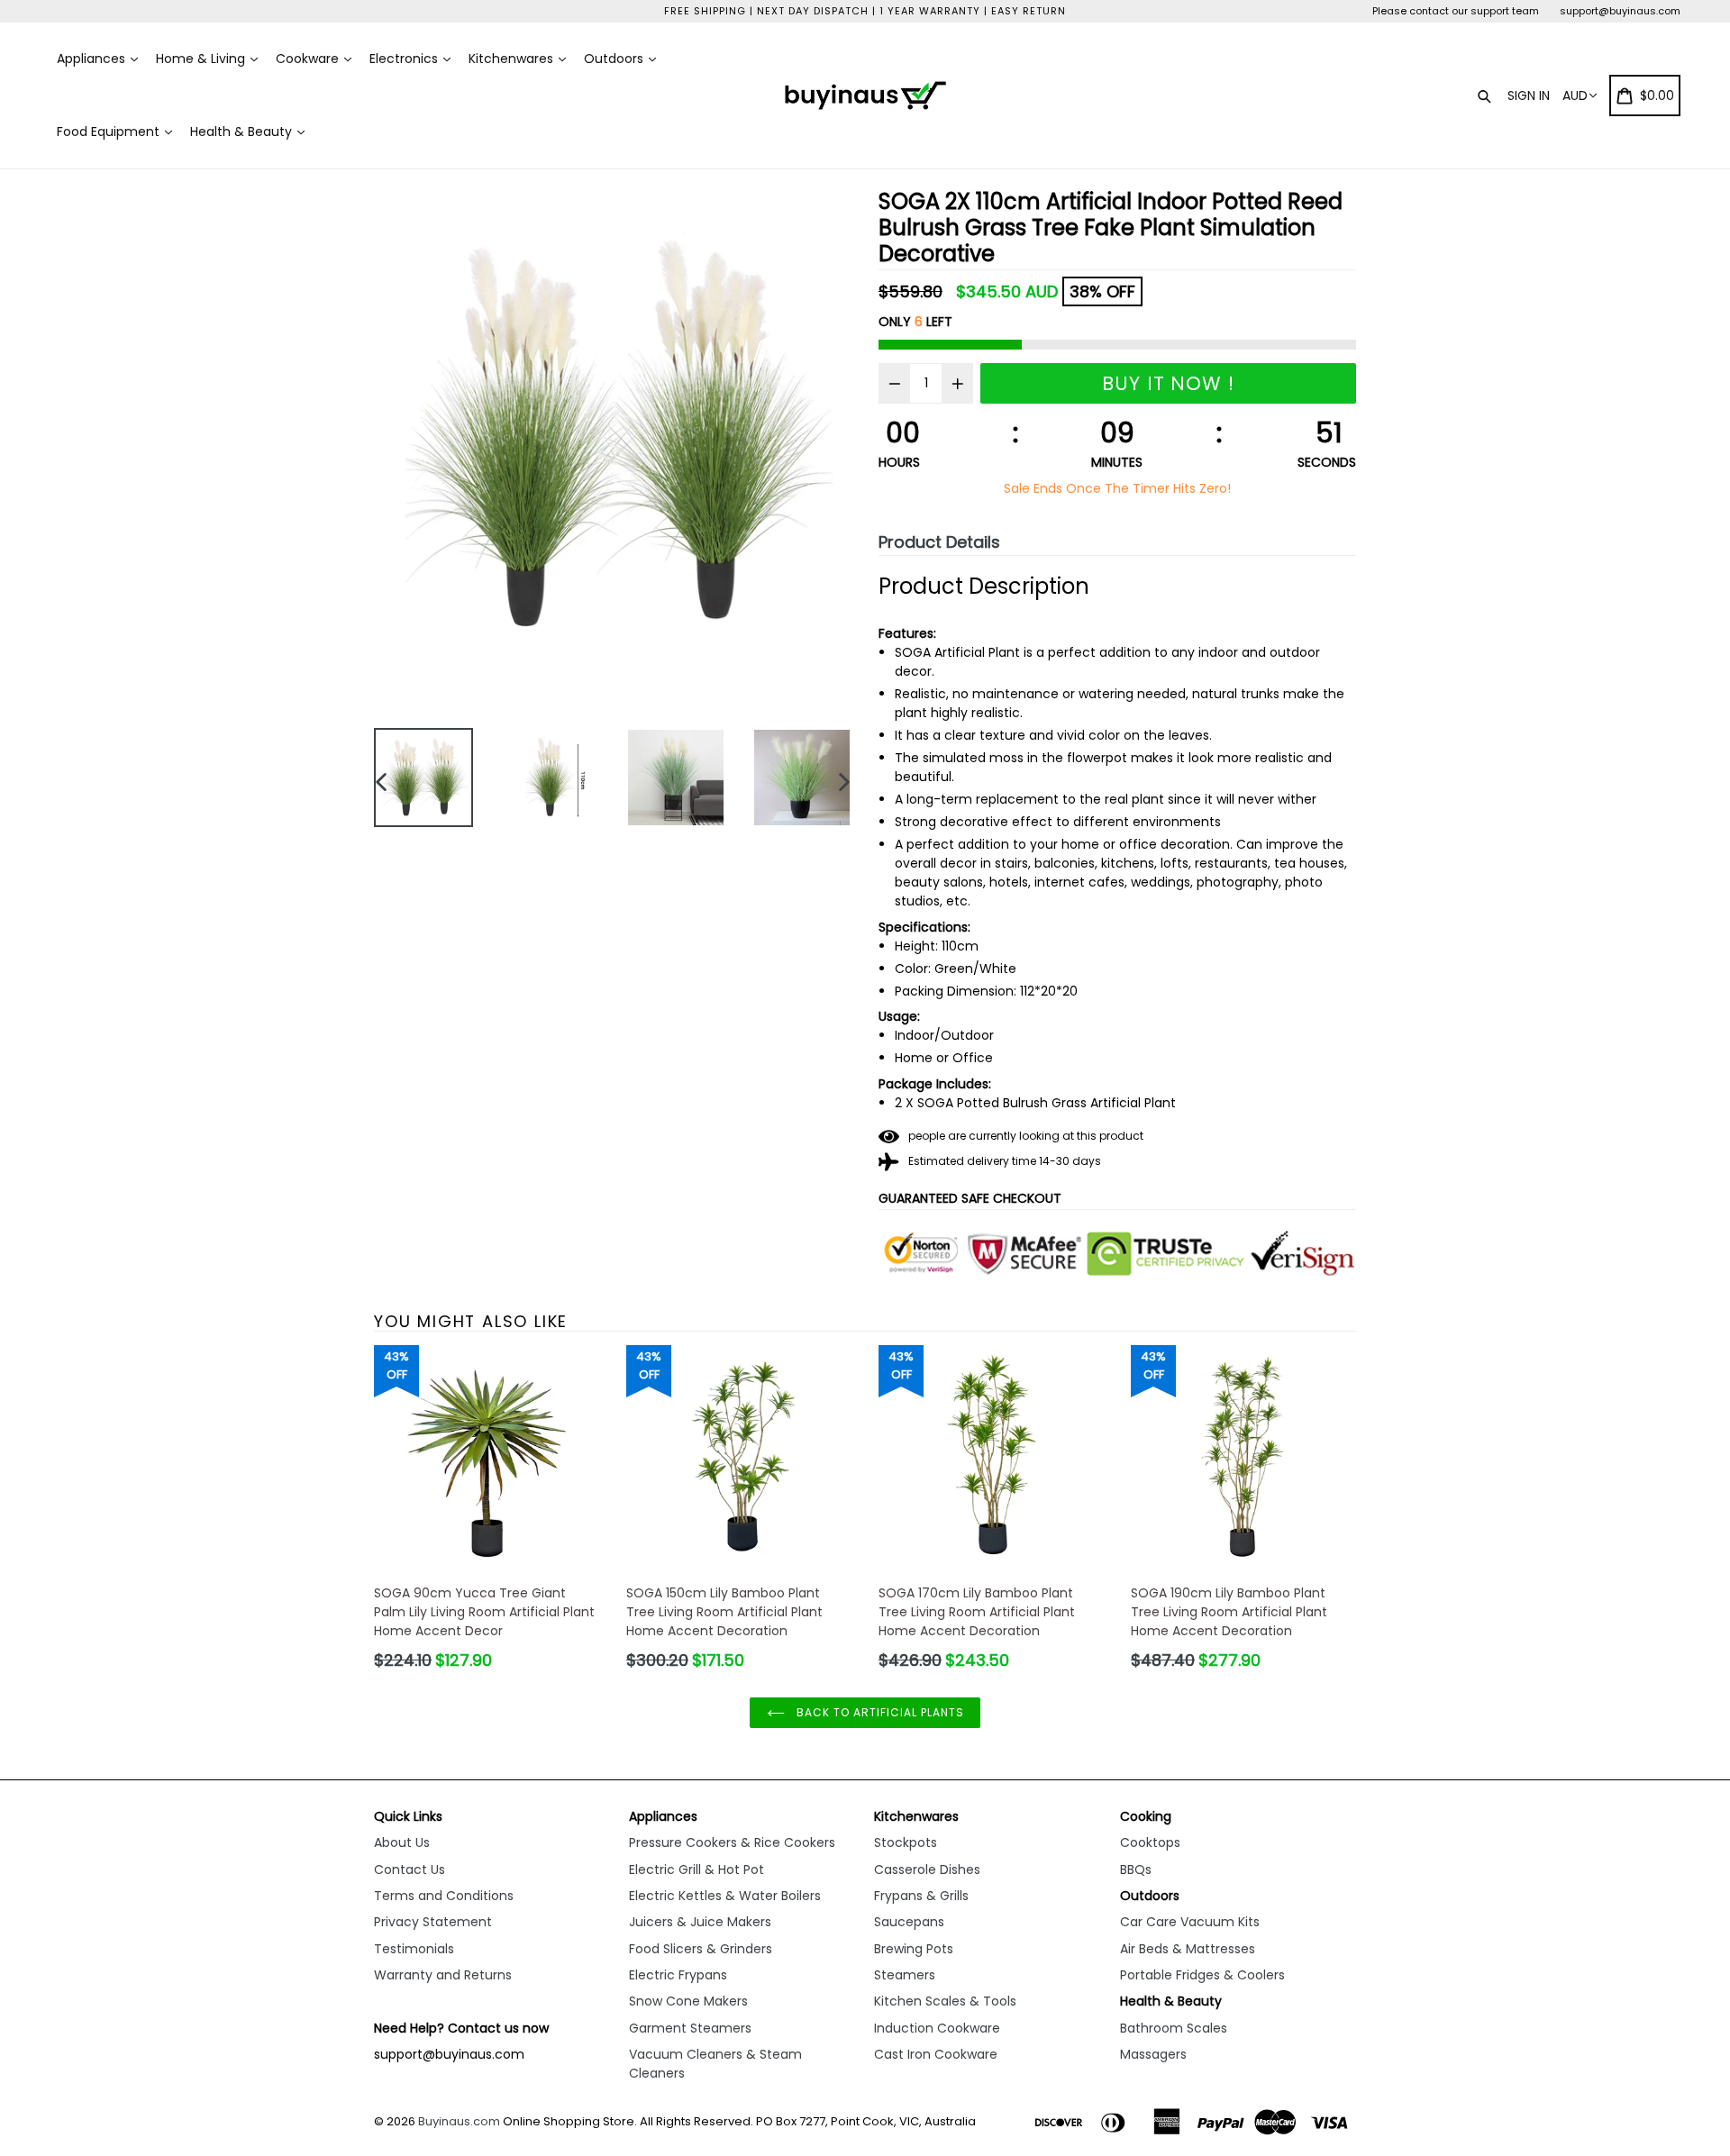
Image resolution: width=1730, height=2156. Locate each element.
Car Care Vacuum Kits (1190, 1922)
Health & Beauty (243, 132)
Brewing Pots (914, 1949)
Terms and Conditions (444, 1896)
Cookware (309, 59)
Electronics (405, 59)
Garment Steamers (690, 2028)
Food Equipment (110, 132)
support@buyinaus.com (1620, 11)
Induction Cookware (937, 2028)
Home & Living (202, 59)
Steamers (905, 1975)
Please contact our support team (1456, 11)
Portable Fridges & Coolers (1202, 1975)
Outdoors (615, 59)
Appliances (93, 59)
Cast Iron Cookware (936, 2054)
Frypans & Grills (921, 1896)
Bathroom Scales (1174, 2028)
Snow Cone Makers (688, 2001)
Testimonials (414, 1949)
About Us (402, 1842)
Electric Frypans (678, 1975)
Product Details (939, 542)
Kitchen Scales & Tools (945, 2001)
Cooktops (1150, 1842)
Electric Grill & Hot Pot (697, 1869)
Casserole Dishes (927, 1869)
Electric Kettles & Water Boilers (725, 1896)
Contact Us (410, 1869)
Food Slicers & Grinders (701, 1949)
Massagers (1153, 2054)
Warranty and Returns (443, 1975)
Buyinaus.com (459, 2121)
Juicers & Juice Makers (700, 1922)
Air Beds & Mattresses (1188, 1949)
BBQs (1136, 1869)
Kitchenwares (513, 59)
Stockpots (906, 1842)
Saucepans (909, 1922)
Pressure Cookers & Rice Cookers (732, 1842)
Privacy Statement (433, 1922)
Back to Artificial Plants (879, 1712)
